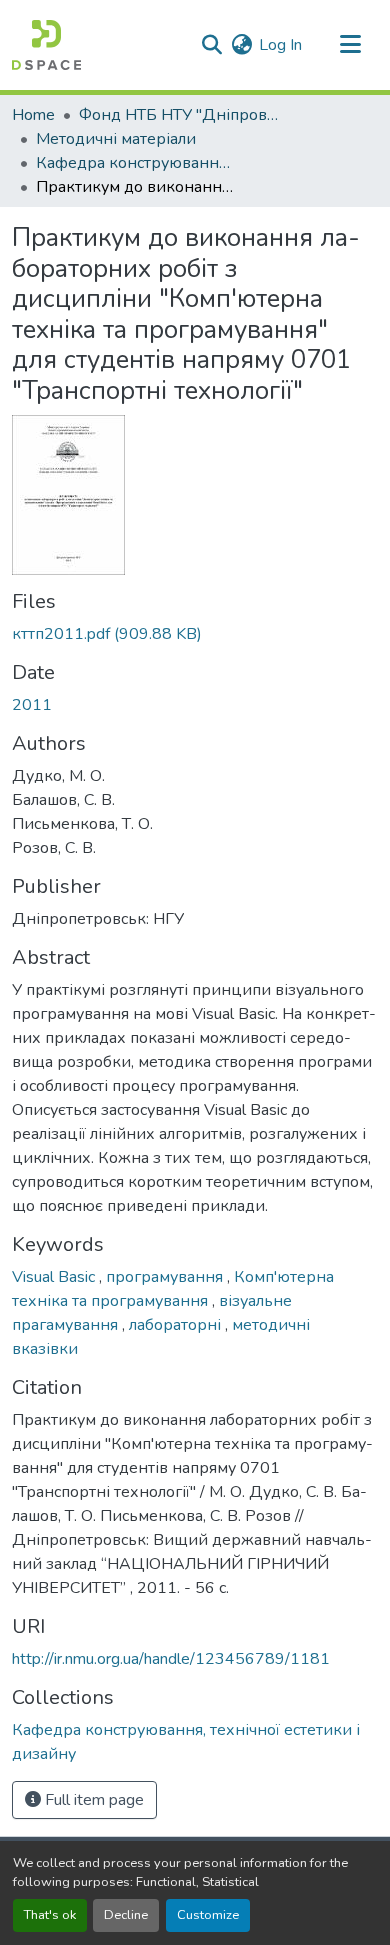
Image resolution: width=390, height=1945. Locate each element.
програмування (166, 1277)
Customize (208, 1915)
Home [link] (33, 115)
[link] (195, 634)
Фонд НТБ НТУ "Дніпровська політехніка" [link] (179, 115)
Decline (126, 1915)
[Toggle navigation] (350, 45)
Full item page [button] (92, 1800)
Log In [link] (280, 45)
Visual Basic (55, 1277)
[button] (46, 45)
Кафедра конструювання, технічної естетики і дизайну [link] (136, 163)
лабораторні (177, 1325)
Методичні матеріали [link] (116, 139)
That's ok (50, 1915)
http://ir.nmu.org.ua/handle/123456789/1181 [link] (171, 1659)
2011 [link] (32, 705)
